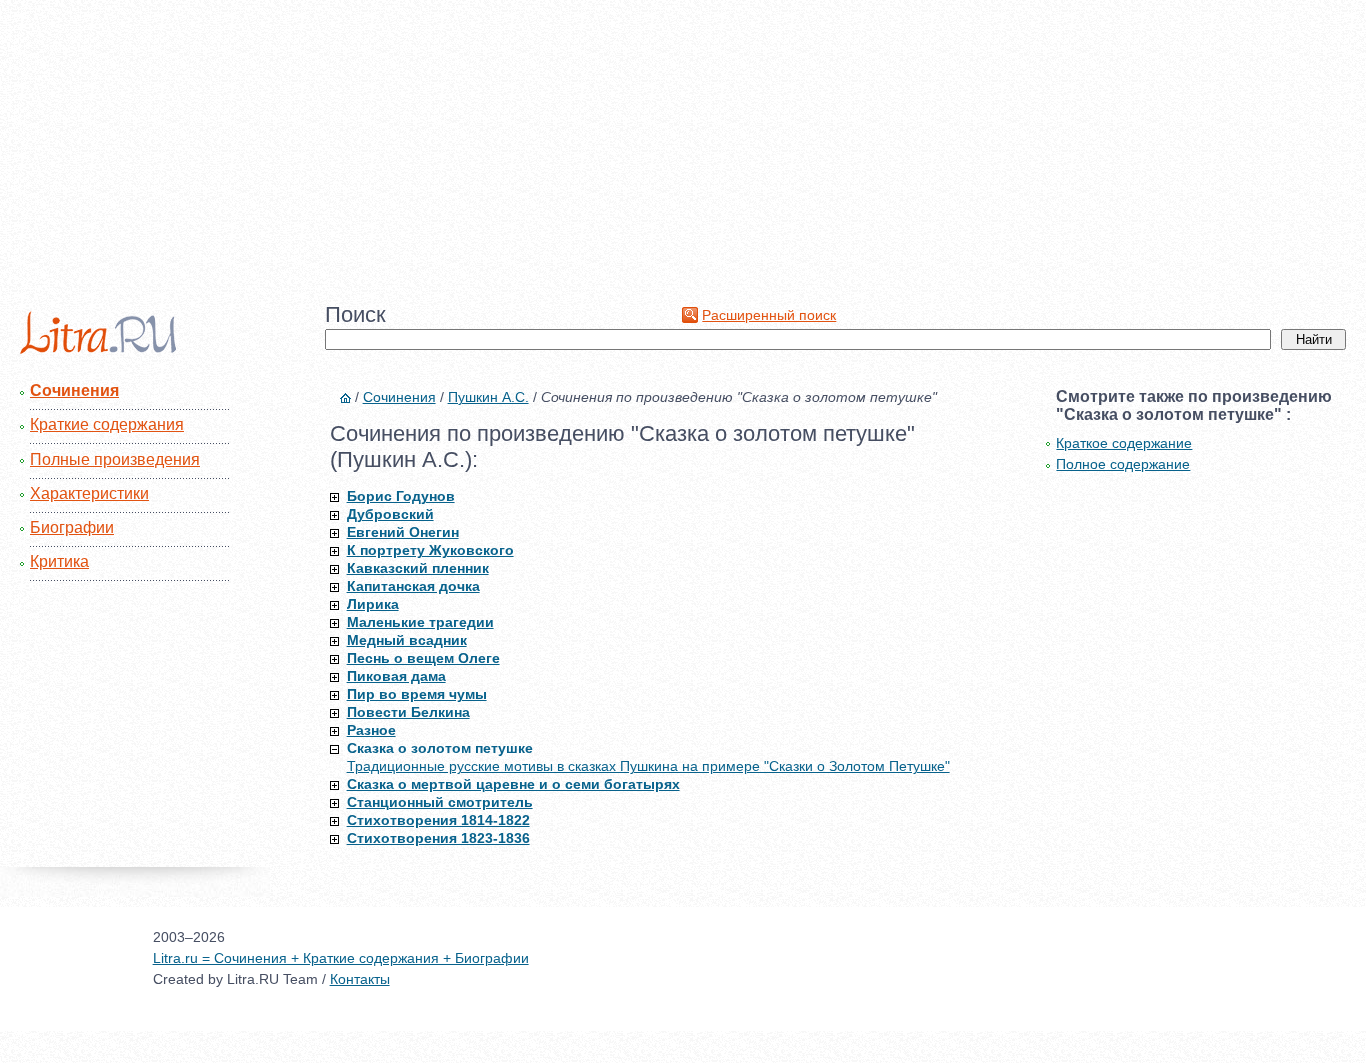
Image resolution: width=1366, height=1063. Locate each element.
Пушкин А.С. (488, 397)
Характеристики (89, 493)
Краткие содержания (107, 424)
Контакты (360, 979)
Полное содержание (1123, 464)
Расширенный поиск (769, 315)
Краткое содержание (1124, 443)
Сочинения (74, 390)
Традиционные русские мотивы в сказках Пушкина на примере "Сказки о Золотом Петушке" (648, 766)
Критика (59, 561)
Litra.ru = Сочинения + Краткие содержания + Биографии (341, 958)
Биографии (72, 527)
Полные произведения (115, 459)
